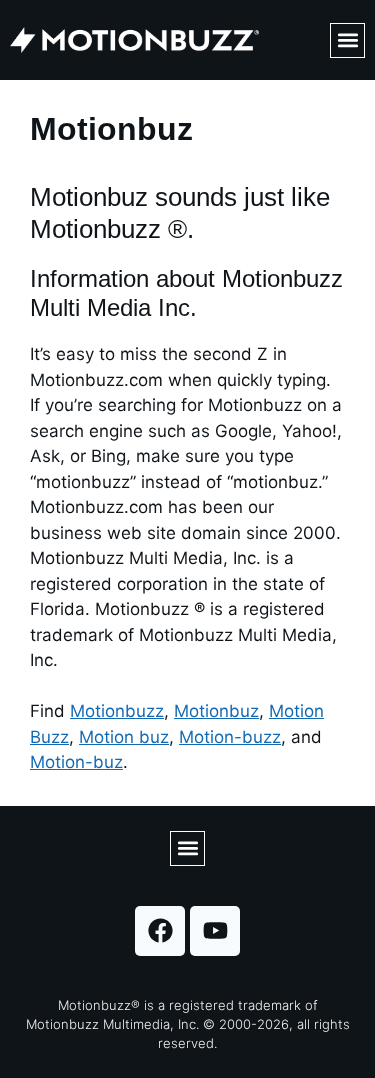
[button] (347, 40)
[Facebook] (160, 931)
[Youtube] (215, 931)
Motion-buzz (230, 737)
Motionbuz (216, 711)
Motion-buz (76, 762)
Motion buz (124, 737)
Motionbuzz (117, 711)
